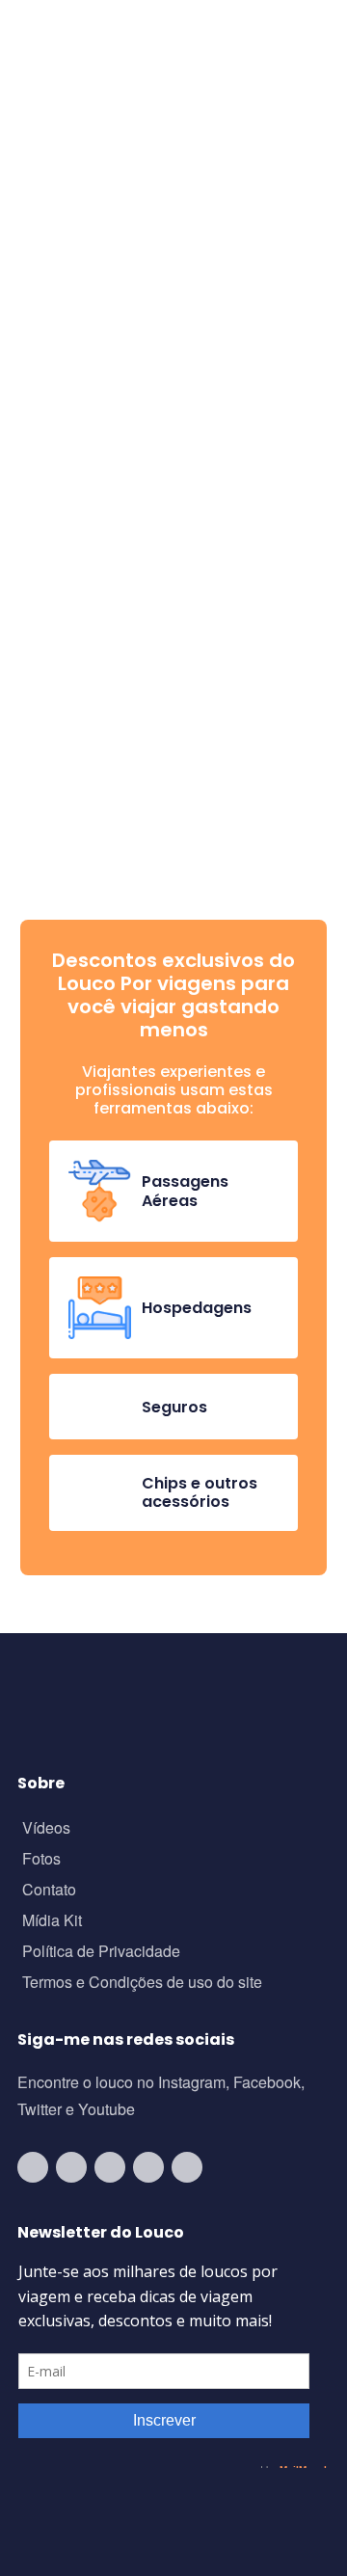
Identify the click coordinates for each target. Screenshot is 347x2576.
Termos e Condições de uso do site (142, 1984)
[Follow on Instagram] (71, 2167)
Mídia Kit (52, 1922)
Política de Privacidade (101, 1953)
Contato (49, 1891)
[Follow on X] (148, 2167)
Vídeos (46, 1829)
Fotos (41, 1860)
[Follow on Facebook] (110, 2167)
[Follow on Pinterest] (187, 2167)
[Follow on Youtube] (33, 2167)
